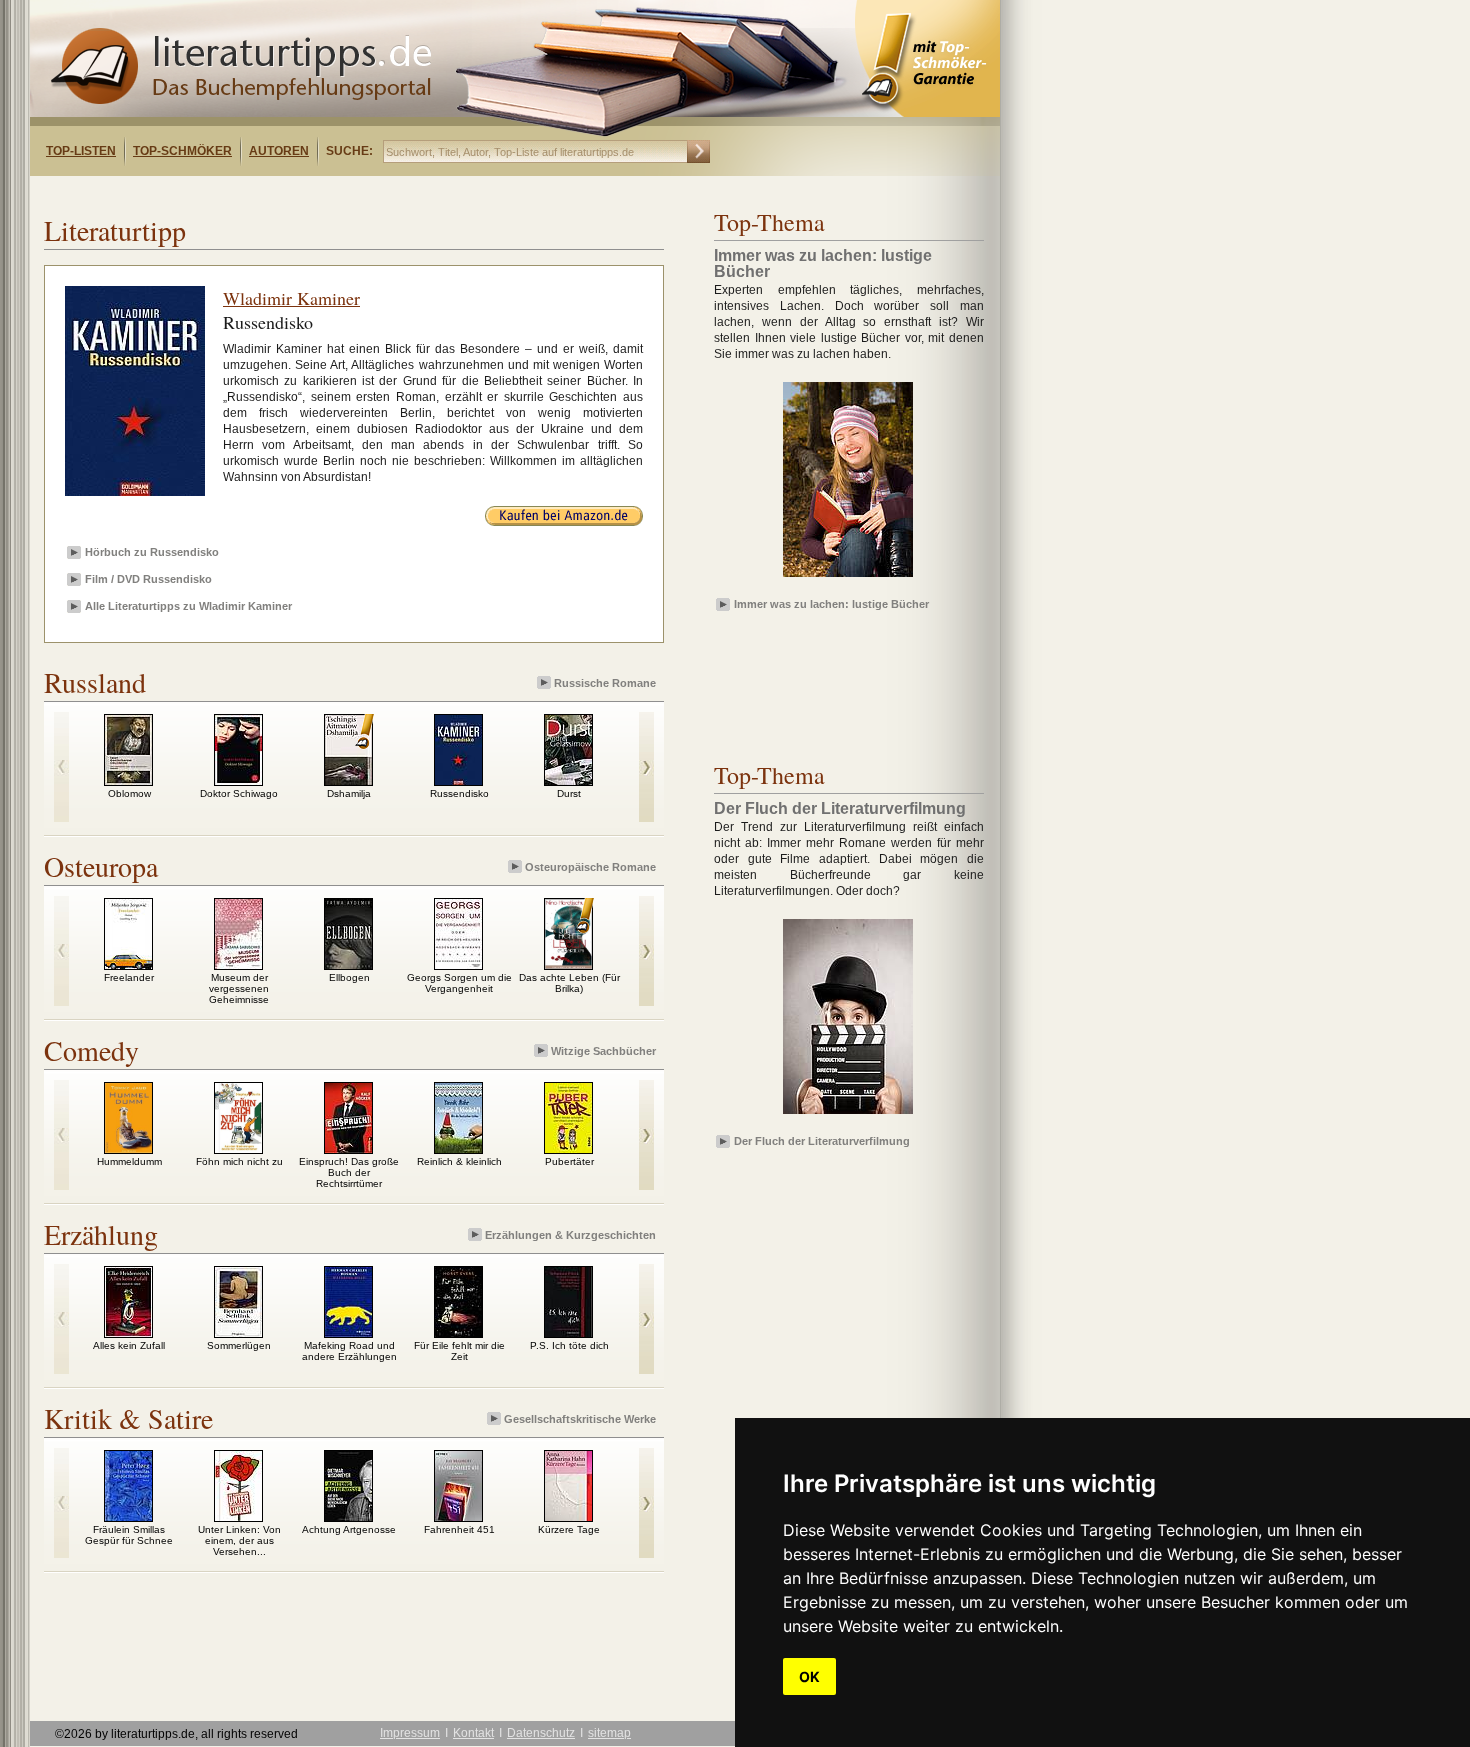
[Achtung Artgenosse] (348, 1517)
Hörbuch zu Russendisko (152, 552)
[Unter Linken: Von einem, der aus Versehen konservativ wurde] (238, 1517)
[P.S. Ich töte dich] (568, 1333)
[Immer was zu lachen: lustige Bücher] (848, 578)
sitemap (609, 1733)
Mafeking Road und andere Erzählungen (349, 1351)
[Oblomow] (128, 781)
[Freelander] (128, 965)
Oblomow (129, 793)
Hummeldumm (129, 1161)
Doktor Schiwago (239, 793)
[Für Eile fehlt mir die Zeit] (458, 1333)
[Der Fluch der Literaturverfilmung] (848, 1115)
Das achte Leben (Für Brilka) (569, 983)
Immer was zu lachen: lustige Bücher (831, 604)
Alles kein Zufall (129, 1345)
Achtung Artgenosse (349, 1529)
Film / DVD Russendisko (148, 579)
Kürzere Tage (569, 1529)
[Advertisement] (288, 193)
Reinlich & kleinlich (459, 1161)
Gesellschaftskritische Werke (580, 1419)
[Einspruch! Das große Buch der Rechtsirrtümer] (348, 1149)
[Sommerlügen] (238, 1333)
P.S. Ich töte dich (569, 1345)
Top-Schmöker (182, 151)
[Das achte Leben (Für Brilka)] (568, 965)
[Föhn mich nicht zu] (238, 1149)
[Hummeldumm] (128, 1149)
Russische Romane (605, 683)
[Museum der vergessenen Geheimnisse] (238, 965)
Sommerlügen (239, 1345)
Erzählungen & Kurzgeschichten (570, 1235)
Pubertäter (569, 1161)
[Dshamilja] (348, 781)
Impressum (410, 1733)
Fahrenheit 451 (459, 1529)
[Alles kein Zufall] (128, 1333)
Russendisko (459, 793)
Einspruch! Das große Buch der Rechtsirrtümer (349, 1172)
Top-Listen (81, 151)
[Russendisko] (458, 781)
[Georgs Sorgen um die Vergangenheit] (458, 965)
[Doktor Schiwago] (238, 781)
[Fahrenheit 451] (458, 1517)
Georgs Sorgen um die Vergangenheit (459, 983)
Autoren (279, 151)
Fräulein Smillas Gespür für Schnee (129, 1535)
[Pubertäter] (568, 1149)
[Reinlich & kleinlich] (458, 1149)
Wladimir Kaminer (291, 298)
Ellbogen (349, 977)
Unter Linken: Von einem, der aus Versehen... (239, 1540)
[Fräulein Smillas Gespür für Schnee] (128, 1517)
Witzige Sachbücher (603, 1051)
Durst (569, 793)
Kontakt (473, 1733)
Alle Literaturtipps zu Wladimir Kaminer (188, 606)
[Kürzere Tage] (568, 1517)
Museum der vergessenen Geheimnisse (239, 988)
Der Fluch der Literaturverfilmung (822, 1141)
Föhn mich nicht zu (239, 1161)
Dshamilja (349, 793)
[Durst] (568, 781)
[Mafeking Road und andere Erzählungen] (348, 1333)
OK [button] (809, 1676)
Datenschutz (541, 1733)
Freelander (129, 977)
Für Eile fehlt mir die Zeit (459, 1351)
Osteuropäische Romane (590, 867)
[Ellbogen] (348, 965)
